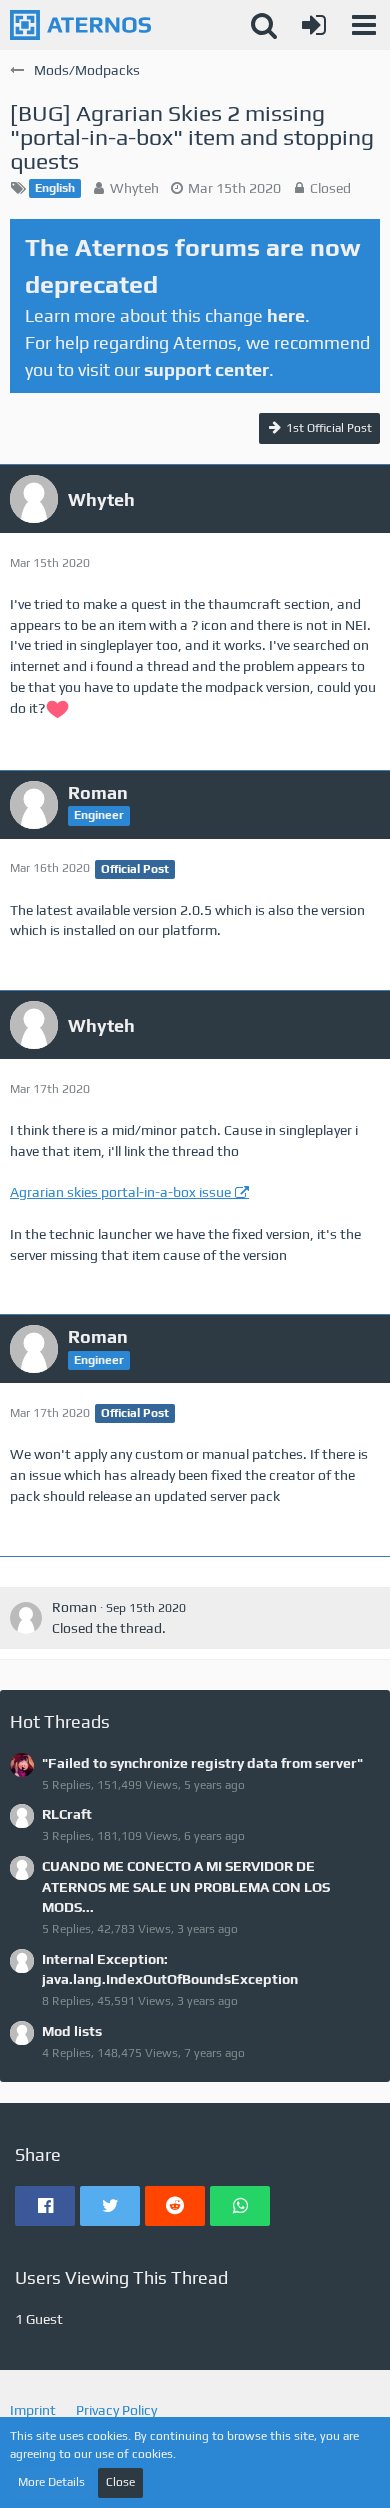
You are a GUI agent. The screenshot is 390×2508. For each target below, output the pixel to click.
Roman (74, 1607)
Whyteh (134, 188)
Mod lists (72, 2031)
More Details (51, 2482)
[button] (364, 25)
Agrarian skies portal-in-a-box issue (120, 1192)
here (286, 315)
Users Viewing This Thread (121, 2277)
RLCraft (67, 1814)
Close (120, 2482)
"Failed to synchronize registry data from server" (202, 1763)
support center (206, 369)
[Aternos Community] (80, 25)
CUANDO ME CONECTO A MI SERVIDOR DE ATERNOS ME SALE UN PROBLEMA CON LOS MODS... (186, 1886)
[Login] (314, 25)
